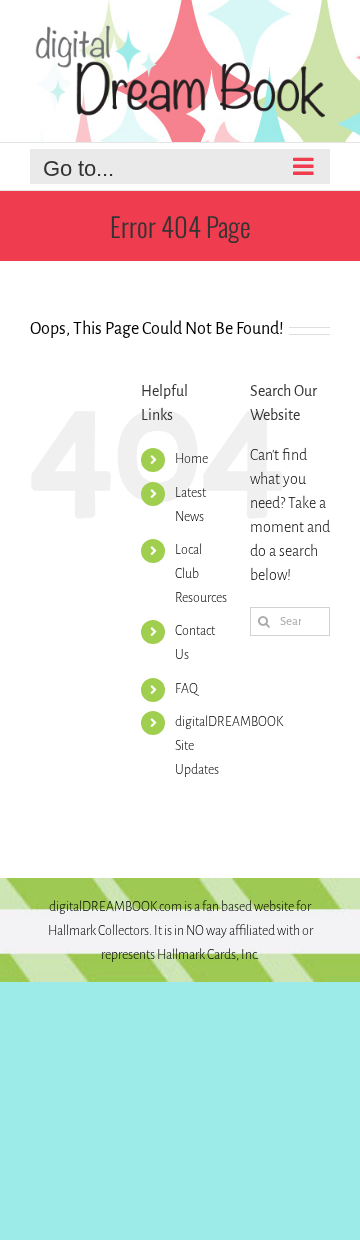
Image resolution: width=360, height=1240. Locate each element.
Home (191, 459)
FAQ (186, 689)
